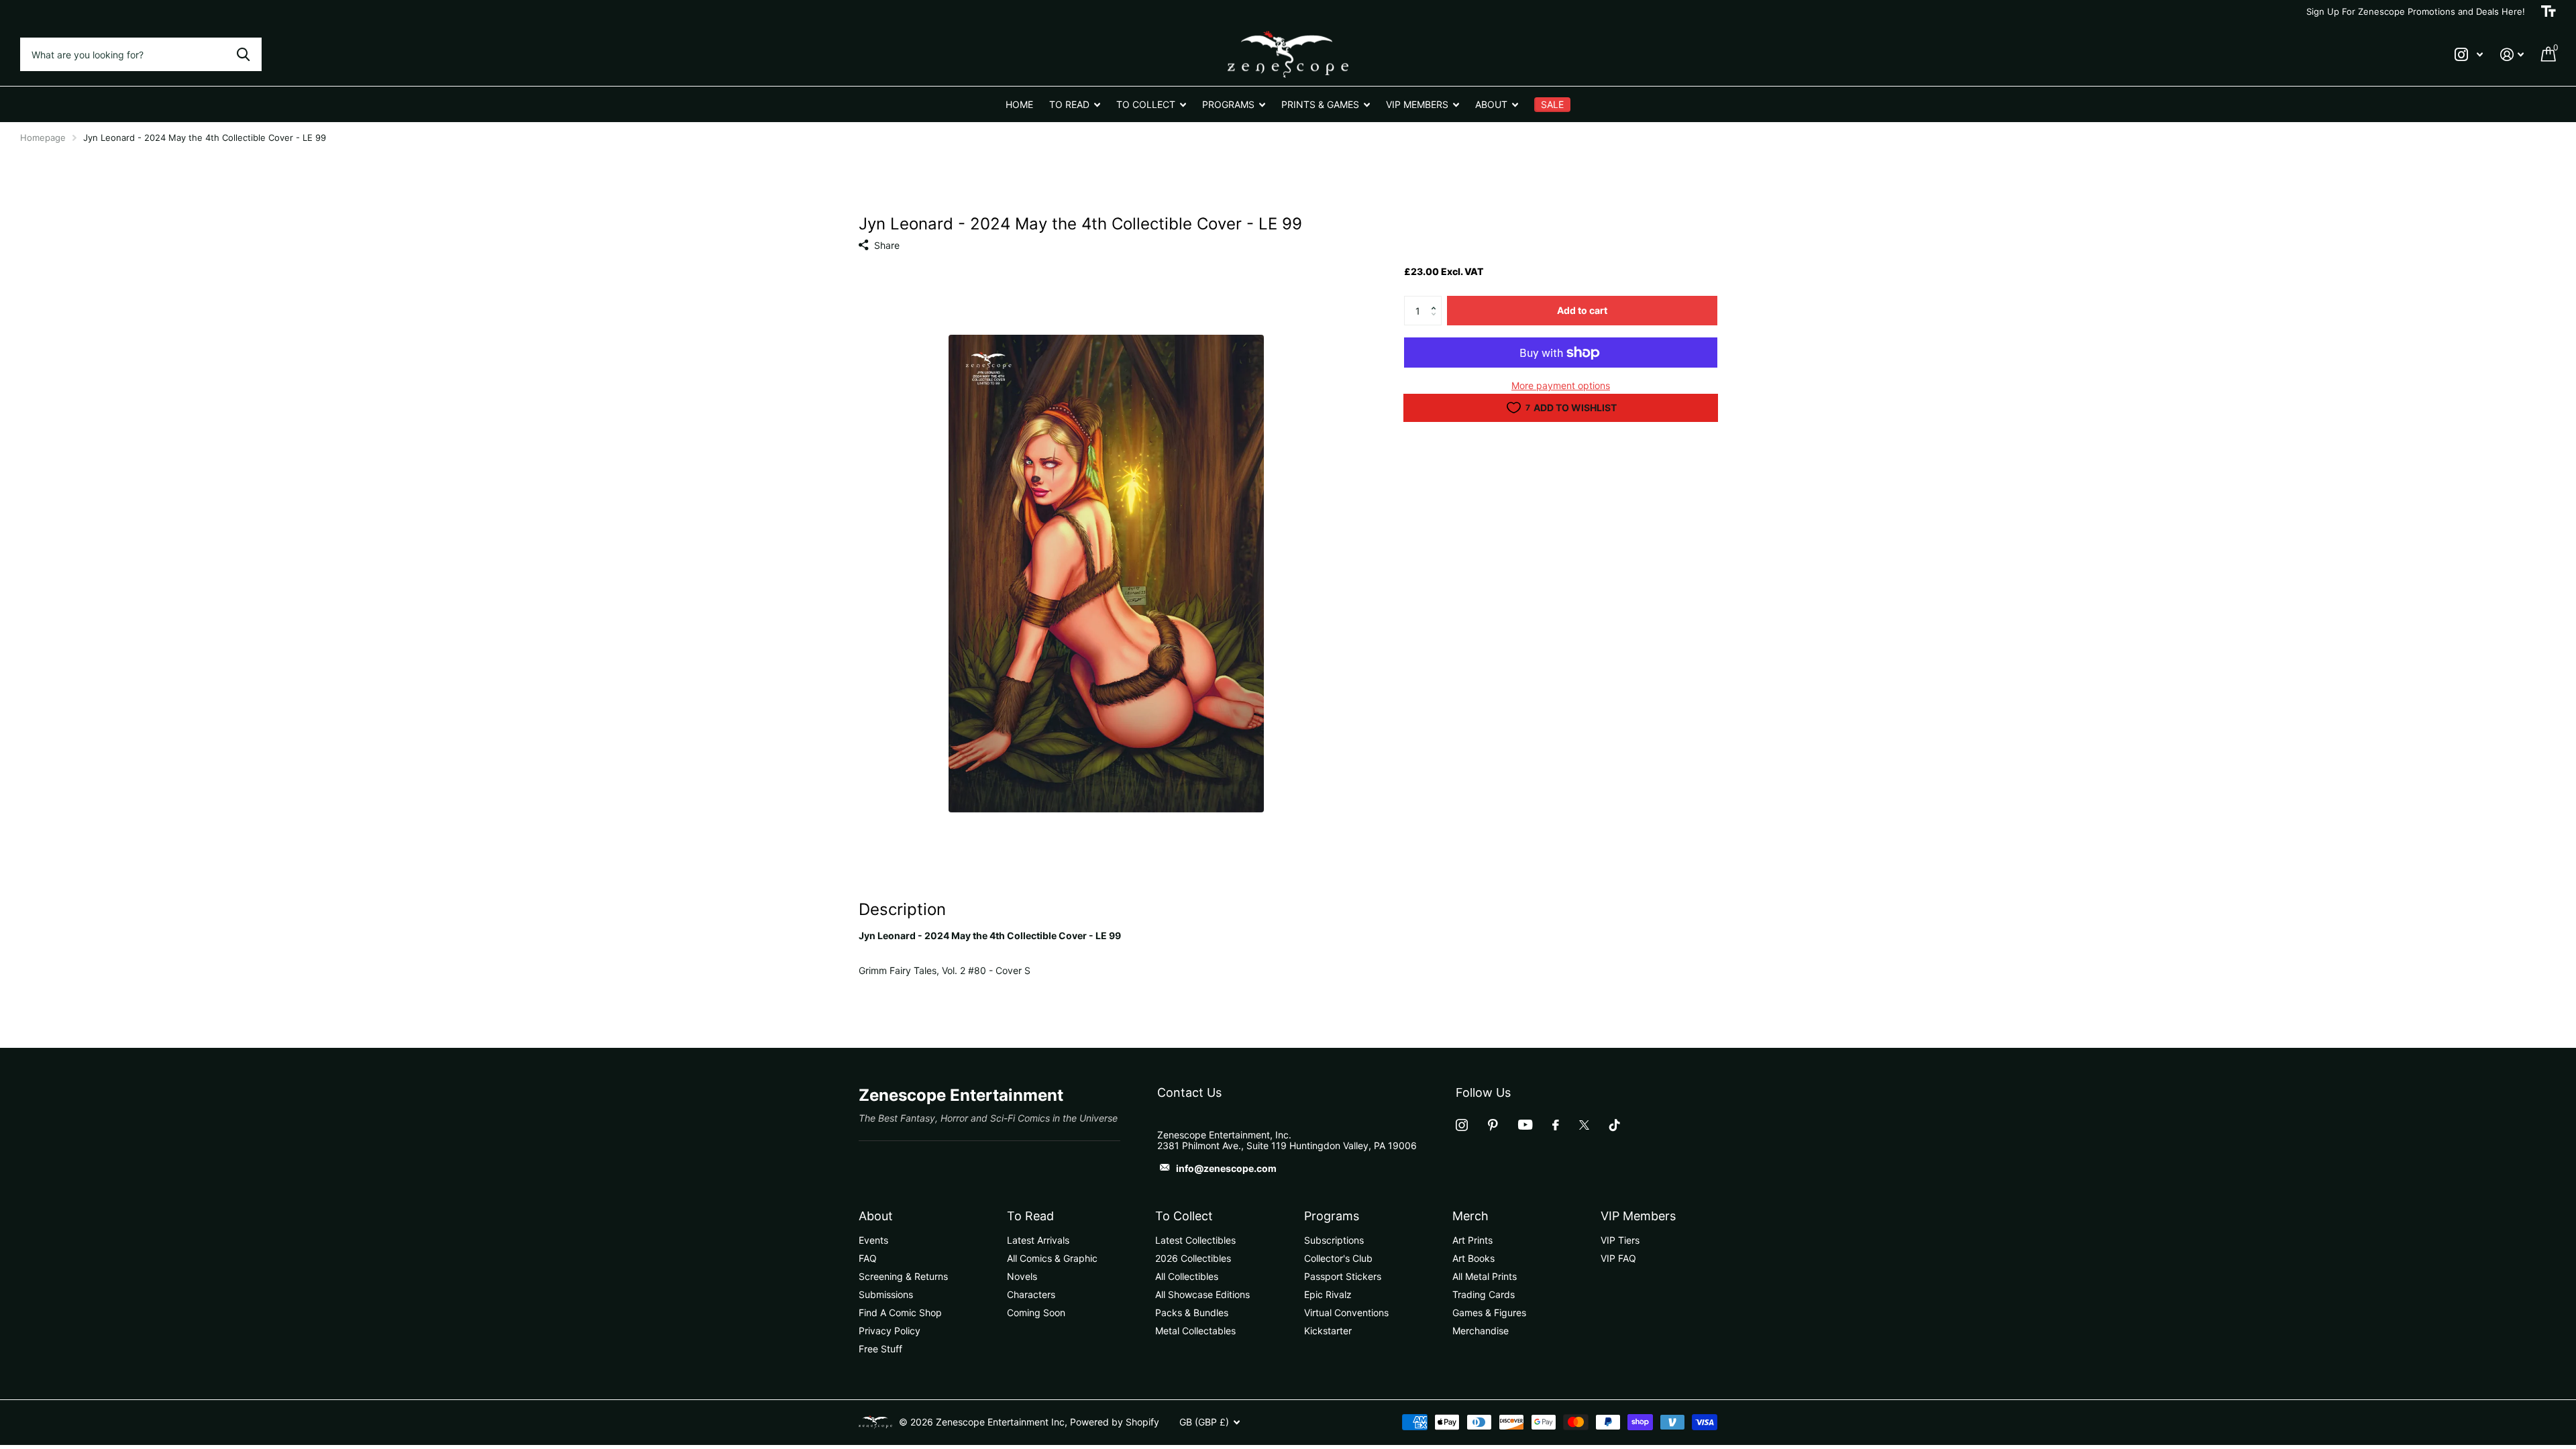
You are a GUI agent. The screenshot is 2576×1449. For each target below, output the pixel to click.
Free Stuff (880, 1349)
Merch (1470, 1216)
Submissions (886, 1294)
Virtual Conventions (1346, 1312)
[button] (1437, 300)
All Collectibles (1187, 1276)
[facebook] (1556, 1125)
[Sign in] (2512, 55)
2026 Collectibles (1193, 1258)
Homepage (43, 138)
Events (873, 1240)
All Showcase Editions (1202, 1294)
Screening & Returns (903, 1276)
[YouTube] (1525, 1125)
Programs (1332, 1216)
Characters (1031, 1294)
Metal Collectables (1195, 1331)
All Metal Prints (1485, 1276)
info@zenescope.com (1226, 1168)
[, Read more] (2469, 55)
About (876, 1216)
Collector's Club (1338, 1258)
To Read (1030, 1216)
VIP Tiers (1620, 1240)
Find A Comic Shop (900, 1312)
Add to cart (1582, 310)
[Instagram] (1462, 1125)
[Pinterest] (1493, 1125)
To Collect (1184, 1216)
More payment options (1561, 385)
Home (1019, 104)
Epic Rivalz (1328, 1294)
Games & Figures (1489, 1312)
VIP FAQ (1618, 1258)
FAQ (868, 1258)
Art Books (1473, 1258)
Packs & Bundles (1192, 1312)
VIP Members (1638, 1216)
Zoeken (243, 54)
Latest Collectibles (1195, 1240)
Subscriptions (1334, 1240)
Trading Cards (1484, 1294)
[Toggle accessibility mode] (2548, 11)
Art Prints (1472, 1240)
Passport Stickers (1343, 1276)
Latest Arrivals (1038, 1240)
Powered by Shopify (1115, 1422)
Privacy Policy (890, 1331)
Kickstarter (1328, 1331)
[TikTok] (1615, 1125)
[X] (1584, 1125)
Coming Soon (1036, 1312)
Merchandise (1481, 1331)
